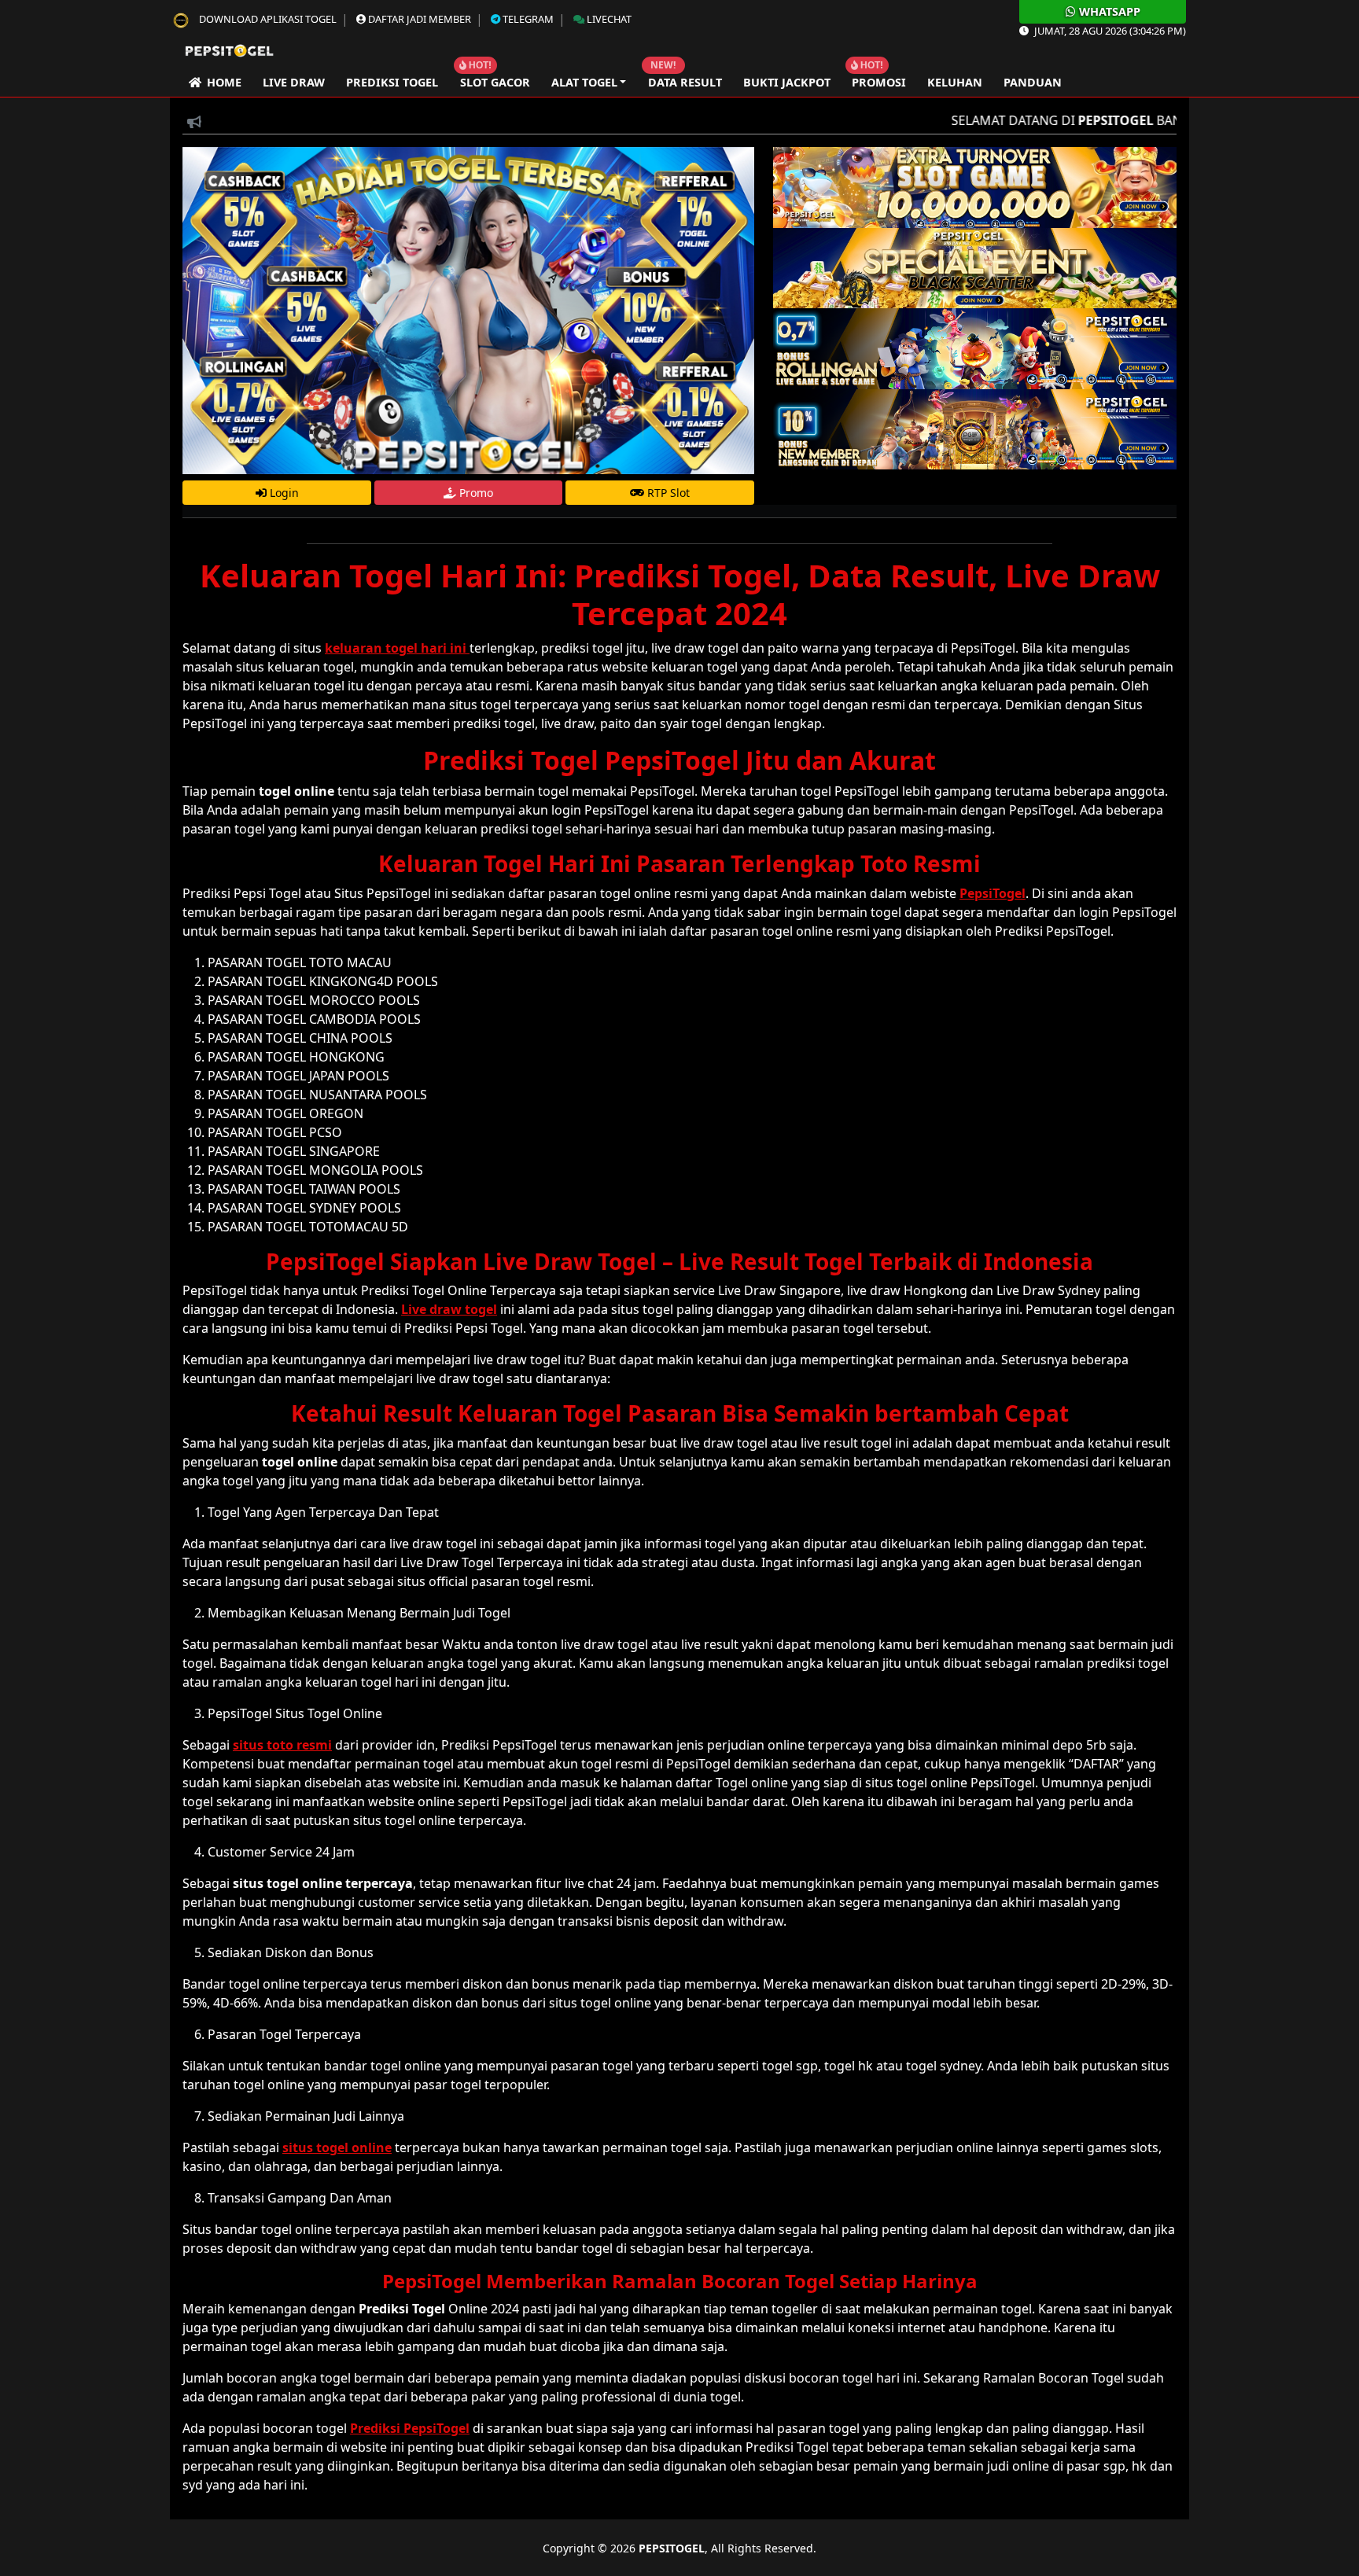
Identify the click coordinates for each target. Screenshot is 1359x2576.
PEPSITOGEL (672, 2548)
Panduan (1033, 82)
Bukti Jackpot (787, 82)
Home (221, 82)
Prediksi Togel (392, 82)
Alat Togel (584, 82)
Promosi (879, 82)
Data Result (685, 82)
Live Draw (294, 82)
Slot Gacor (495, 82)
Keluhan (955, 82)
